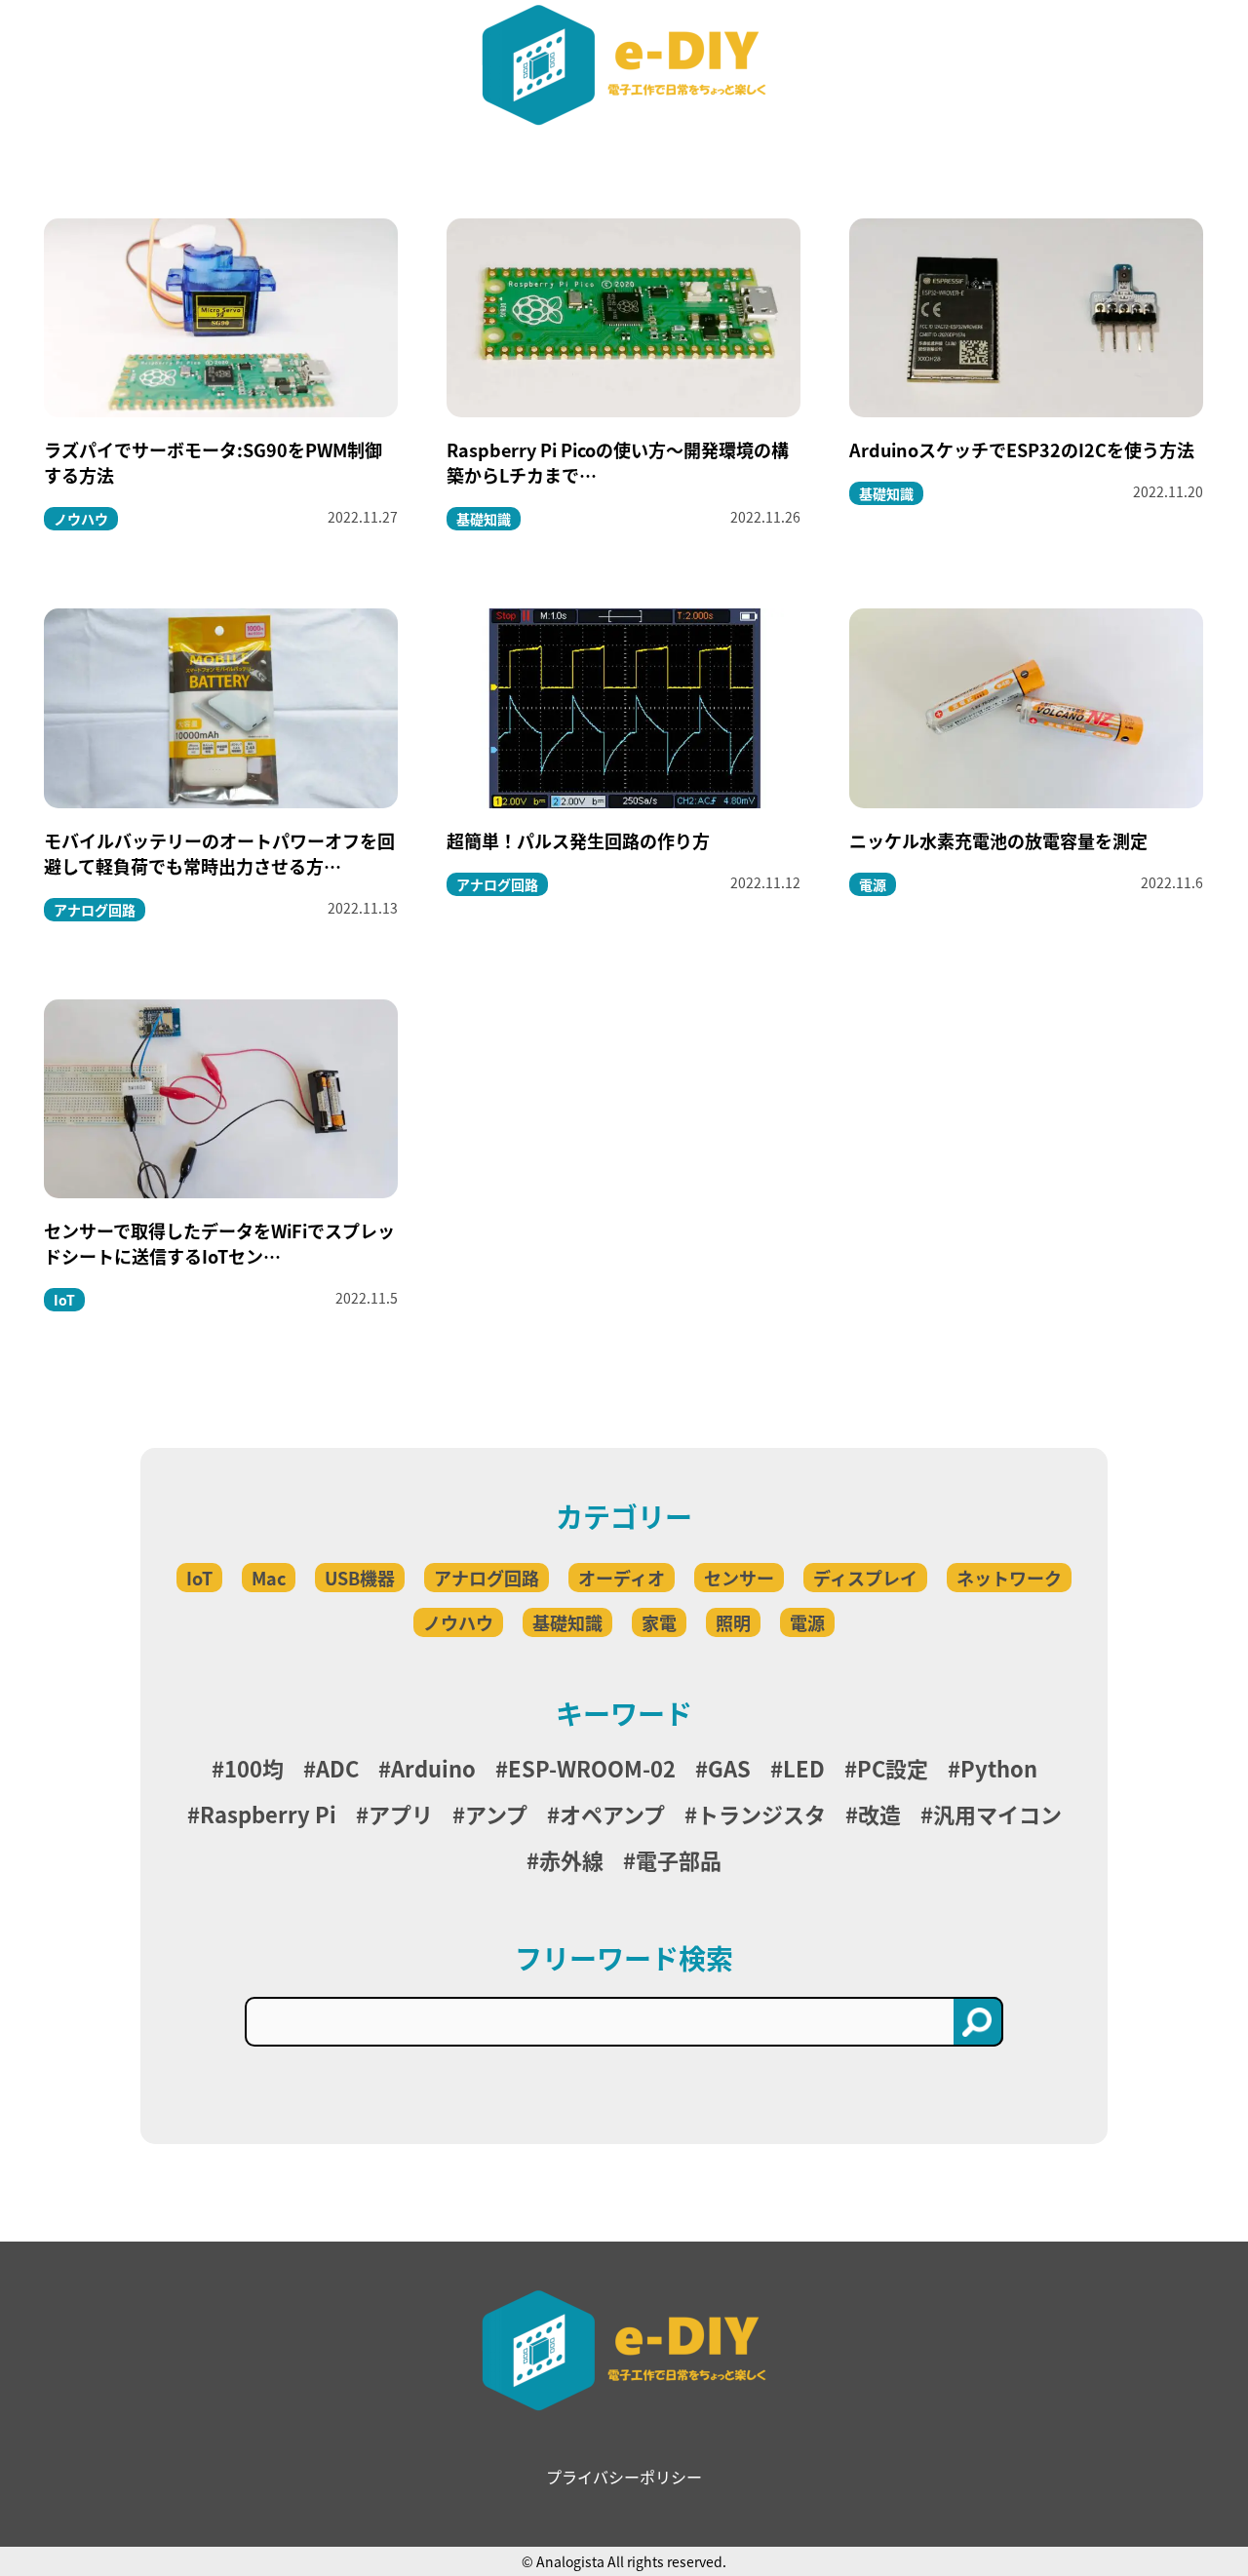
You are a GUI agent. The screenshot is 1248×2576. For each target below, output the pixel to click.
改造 (879, 1814)
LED (804, 1768)
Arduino (433, 1768)
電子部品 (679, 1859)
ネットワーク (1009, 1578)
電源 (807, 1622)
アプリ (401, 1814)
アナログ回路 (487, 1578)
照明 (733, 1622)
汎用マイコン (997, 1814)
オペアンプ (612, 1814)
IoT (199, 1578)
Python (999, 1768)
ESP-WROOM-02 (592, 1768)
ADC (337, 1768)
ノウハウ (458, 1622)
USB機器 (360, 1578)
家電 (659, 1622)
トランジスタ (761, 1814)
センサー (739, 1578)
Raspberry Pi (268, 1814)
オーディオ (622, 1578)
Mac (269, 1578)
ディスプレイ (865, 1578)
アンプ (496, 1814)
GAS (729, 1768)
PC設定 (893, 1768)
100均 (254, 1768)
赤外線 (571, 1859)
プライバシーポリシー (624, 2477)
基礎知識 (567, 1622)
